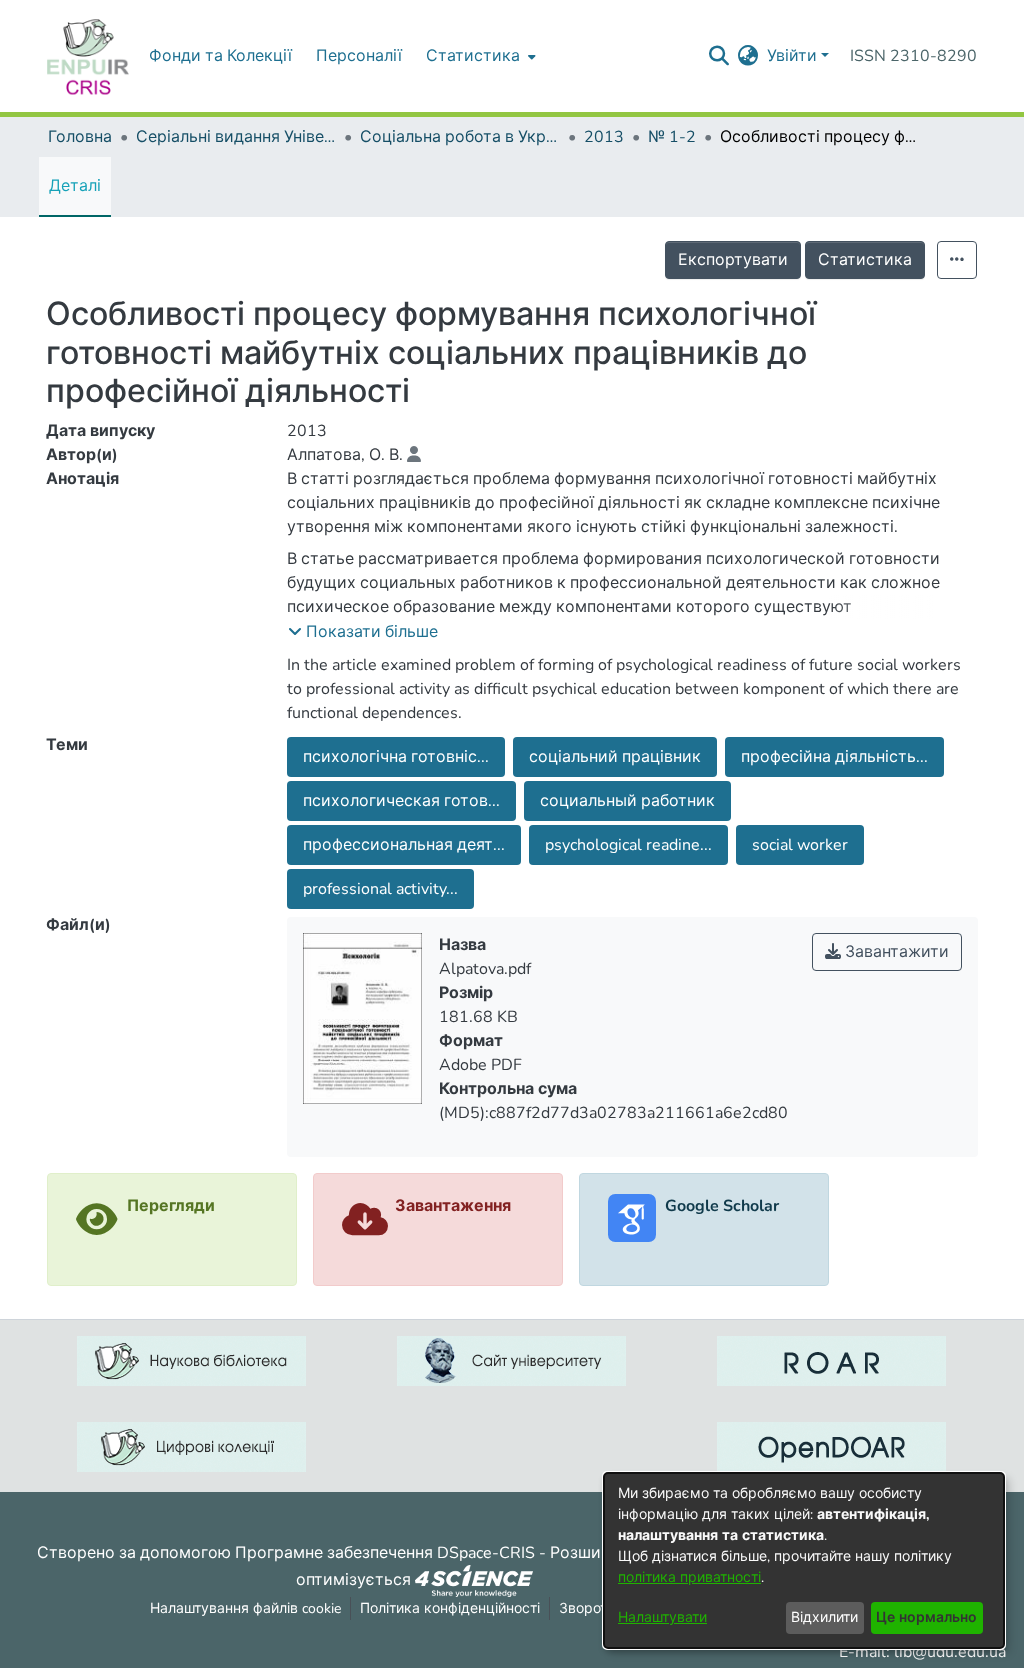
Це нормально (926, 1617)
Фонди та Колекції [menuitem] (220, 56)
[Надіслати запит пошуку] (719, 56)
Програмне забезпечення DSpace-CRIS (385, 1553)
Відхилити (824, 1617)
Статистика (865, 260)
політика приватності (689, 1577)
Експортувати (733, 260)
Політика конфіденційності (450, 1608)
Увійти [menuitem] (792, 56)
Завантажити (895, 952)
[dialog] (804, 1560)
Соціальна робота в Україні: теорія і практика (460, 137)
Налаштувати (662, 1617)
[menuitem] (479, 56)
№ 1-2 (672, 137)
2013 (604, 137)
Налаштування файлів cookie (245, 1608)
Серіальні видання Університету (236, 137)
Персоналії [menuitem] (359, 56)
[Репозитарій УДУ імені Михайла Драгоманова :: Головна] (88, 56)
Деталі (75, 186)
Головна (80, 137)
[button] (363, 632)
